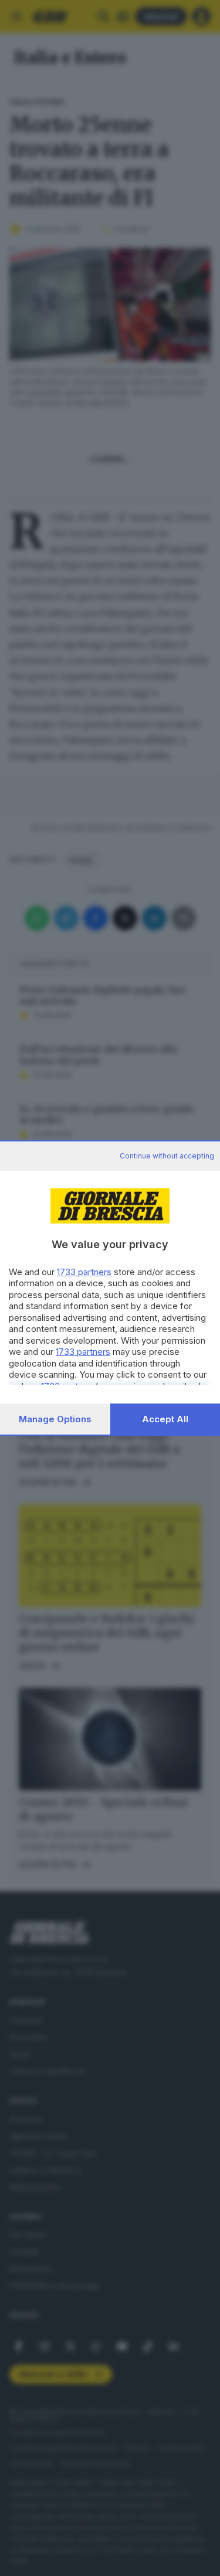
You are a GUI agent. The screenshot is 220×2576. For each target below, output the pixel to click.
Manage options (55, 1419)
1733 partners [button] (84, 1272)
